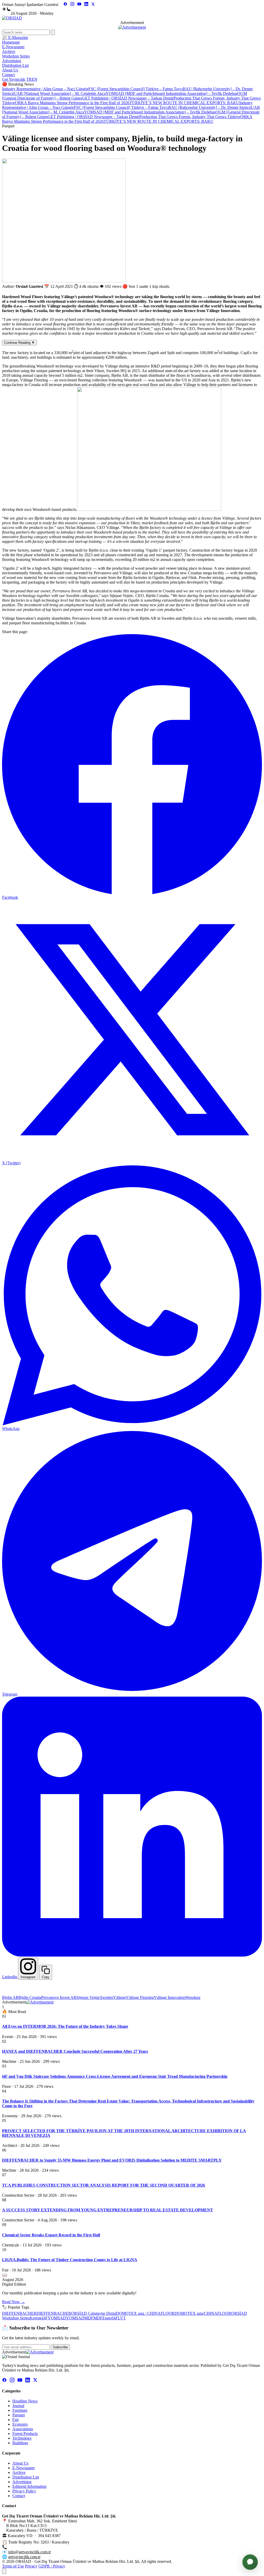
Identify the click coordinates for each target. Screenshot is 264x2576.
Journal (18, 2406)
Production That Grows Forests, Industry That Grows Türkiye (190, 117)
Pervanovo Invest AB (59, 1997)
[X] (93, 5)
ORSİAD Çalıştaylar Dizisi (93, 2313)
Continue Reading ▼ (19, 343)
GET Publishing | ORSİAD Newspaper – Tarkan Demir (128, 98)
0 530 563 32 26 (22, 2547)
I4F (45, 2318)
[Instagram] (72, 5)
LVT (122, 2318)
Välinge (120, 1997)
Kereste (36, 2318)
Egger (107, 2318)
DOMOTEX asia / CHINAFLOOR (145, 2313)
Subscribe (60, 2347)
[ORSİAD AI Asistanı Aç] (250, 2562)
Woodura (193, 1997)
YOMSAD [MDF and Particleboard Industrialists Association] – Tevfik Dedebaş (171, 93)
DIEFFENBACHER (19, 2313)
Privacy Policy (24, 2491)
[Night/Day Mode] (6, 9)
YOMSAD (57, 2318)
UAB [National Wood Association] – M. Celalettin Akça (60, 93)
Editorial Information (29, 2486)
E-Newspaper (13, 47)
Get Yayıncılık (14, 79)
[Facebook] (65, 5)
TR (29, 79)
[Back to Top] (4, 2571)
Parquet (19, 2415)
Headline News (25, 2401)
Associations (23, 2429)
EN (35, 79)
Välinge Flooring (140, 1997)
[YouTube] (79, 5)
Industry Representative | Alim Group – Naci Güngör (45, 89)
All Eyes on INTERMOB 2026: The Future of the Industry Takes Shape (65, 2026)
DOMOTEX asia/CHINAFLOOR (203, 2313)
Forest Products (25, 2434)
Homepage (11, 42)
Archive (9, 51)
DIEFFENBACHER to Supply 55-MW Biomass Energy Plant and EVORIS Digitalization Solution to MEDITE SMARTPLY (112, 2160)
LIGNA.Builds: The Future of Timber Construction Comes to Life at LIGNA (70, 2260)
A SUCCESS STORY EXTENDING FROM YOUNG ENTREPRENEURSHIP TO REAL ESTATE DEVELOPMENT (108, 2210)
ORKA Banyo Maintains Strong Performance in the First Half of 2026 (72, 103)
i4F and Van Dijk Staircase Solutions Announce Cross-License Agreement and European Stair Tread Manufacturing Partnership (115, 2076)
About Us (10, 70)
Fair (16, 2420)
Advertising (12, 61)
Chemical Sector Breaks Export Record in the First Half (51, 2235)
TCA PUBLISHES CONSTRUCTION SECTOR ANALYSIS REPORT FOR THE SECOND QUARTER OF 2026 (104, 2185)
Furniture (20, 2410)
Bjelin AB (10, 1997)
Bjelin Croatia (30, 1997)
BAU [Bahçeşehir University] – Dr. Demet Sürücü (210, 107)
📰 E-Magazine (15, 38)
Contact (8, 75)
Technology (22, 2438)
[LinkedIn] (86, 5)
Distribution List (15, 65)
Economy (20, 2424)
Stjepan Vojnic (88, 1997)
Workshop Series (16, 56)
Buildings (20, 2443)
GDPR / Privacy (52, 2566)
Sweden (107, 1997)
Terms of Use (13, 2566)
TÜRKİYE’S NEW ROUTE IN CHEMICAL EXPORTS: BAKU (184, 103)
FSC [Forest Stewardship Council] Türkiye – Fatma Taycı (136, 89)
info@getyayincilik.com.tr (30, 2552)
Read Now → (14, 2302)
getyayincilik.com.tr (24, 2557)
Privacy (31, 2566)
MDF (89, 2318)
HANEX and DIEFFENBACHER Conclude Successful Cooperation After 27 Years (75, 2051)
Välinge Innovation (170, 1997)
